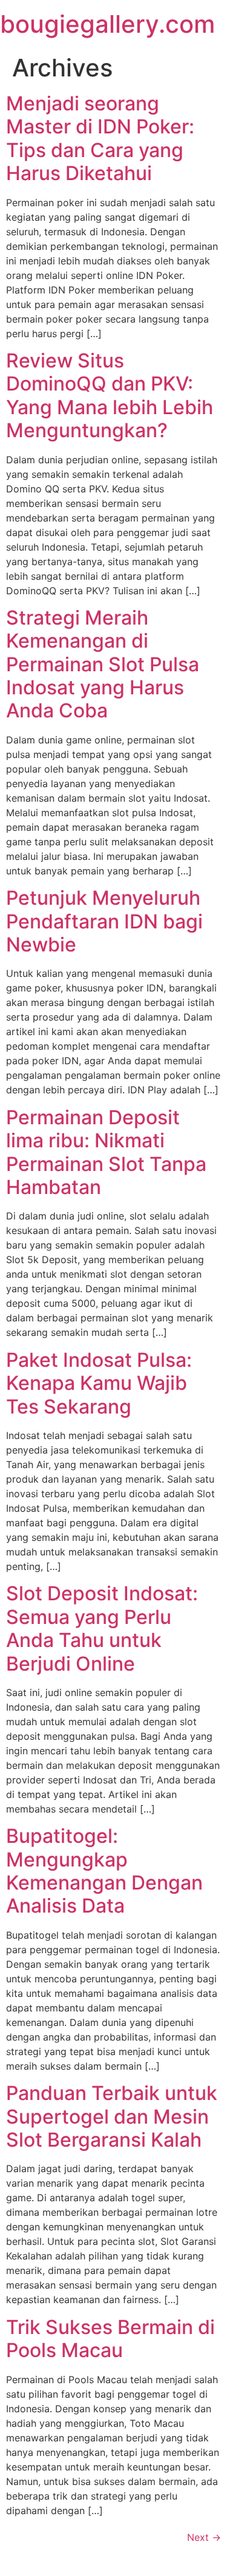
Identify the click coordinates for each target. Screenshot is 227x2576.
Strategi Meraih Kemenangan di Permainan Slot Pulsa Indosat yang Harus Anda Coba (103, 664)
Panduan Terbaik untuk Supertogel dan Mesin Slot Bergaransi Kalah (112, 2116)
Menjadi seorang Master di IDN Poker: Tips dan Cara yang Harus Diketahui (100, 138)
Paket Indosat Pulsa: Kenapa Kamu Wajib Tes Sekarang (99, 1383)
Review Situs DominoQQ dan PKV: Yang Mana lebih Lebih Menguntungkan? (110, 395)
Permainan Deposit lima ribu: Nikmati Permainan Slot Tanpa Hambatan (106, 1152)
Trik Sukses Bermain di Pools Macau (110, 2339)
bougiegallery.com (107, 24)
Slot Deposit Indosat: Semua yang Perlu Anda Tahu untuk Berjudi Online (102, 1628)
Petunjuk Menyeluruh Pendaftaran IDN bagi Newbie (104, 921)
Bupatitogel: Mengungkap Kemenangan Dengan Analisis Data (104, 1871)
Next (204, 2537)
